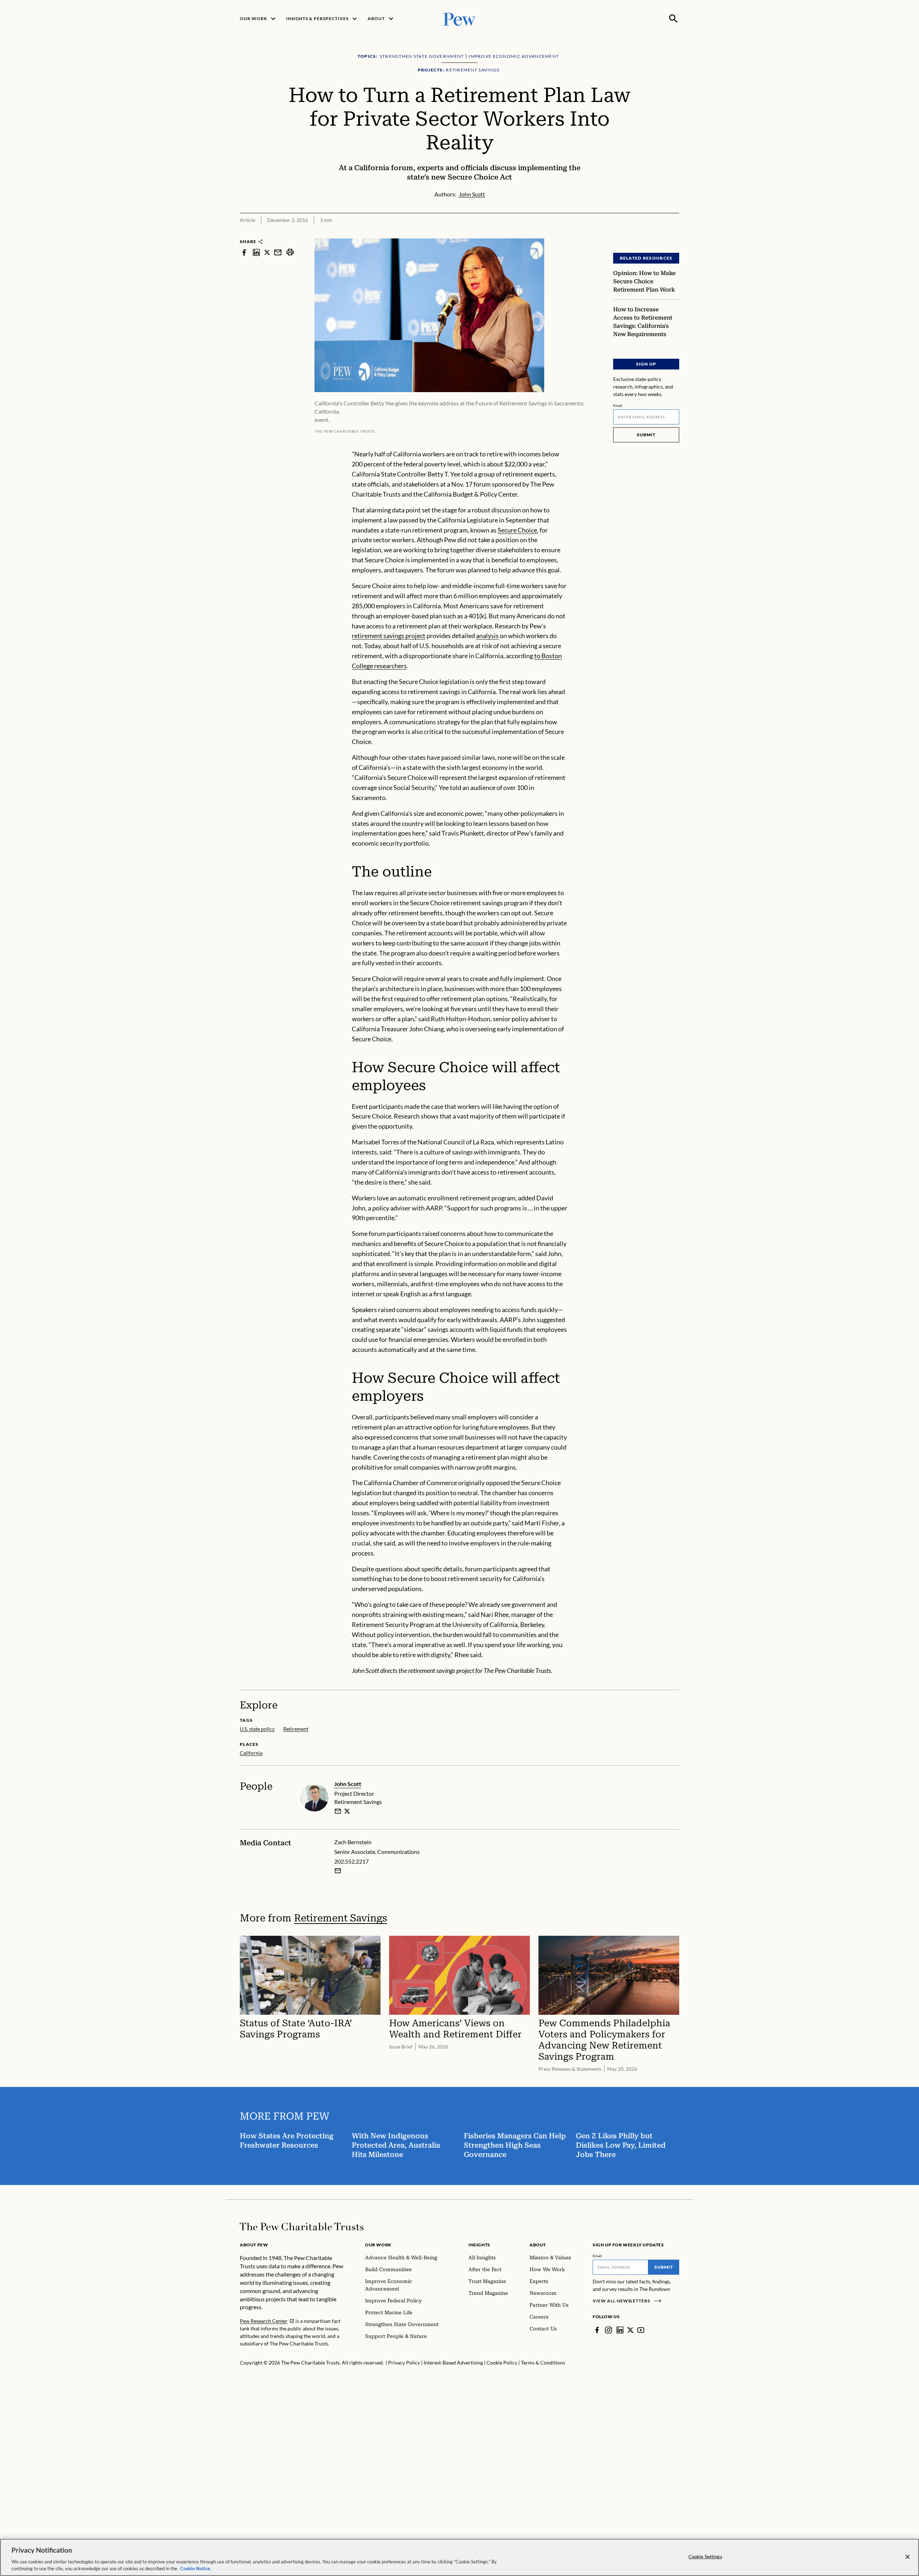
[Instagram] (608, 2330)
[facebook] (244, 252)
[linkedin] (256, 252)
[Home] (302, 2227)
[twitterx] (267, 252)
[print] (290, 252)
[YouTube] (641, 2330)
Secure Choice (517, 530)
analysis (487, 636)
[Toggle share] (675, 234)
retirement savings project (389, 636)
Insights (479, 2245)
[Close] (908, 2557)
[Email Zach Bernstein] (338, 1871)
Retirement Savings (340, 1918)
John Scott (348, 1784)
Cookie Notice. (196, 2568)
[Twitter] (630, 2330)
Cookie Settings (705, 2557)
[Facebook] (597, 2330)
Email (618, 405)
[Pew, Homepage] (459, 18)
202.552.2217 (351, 1861)
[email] (278, 252)
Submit (646, 435)
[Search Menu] (673, 19)
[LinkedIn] (620, 2330)
